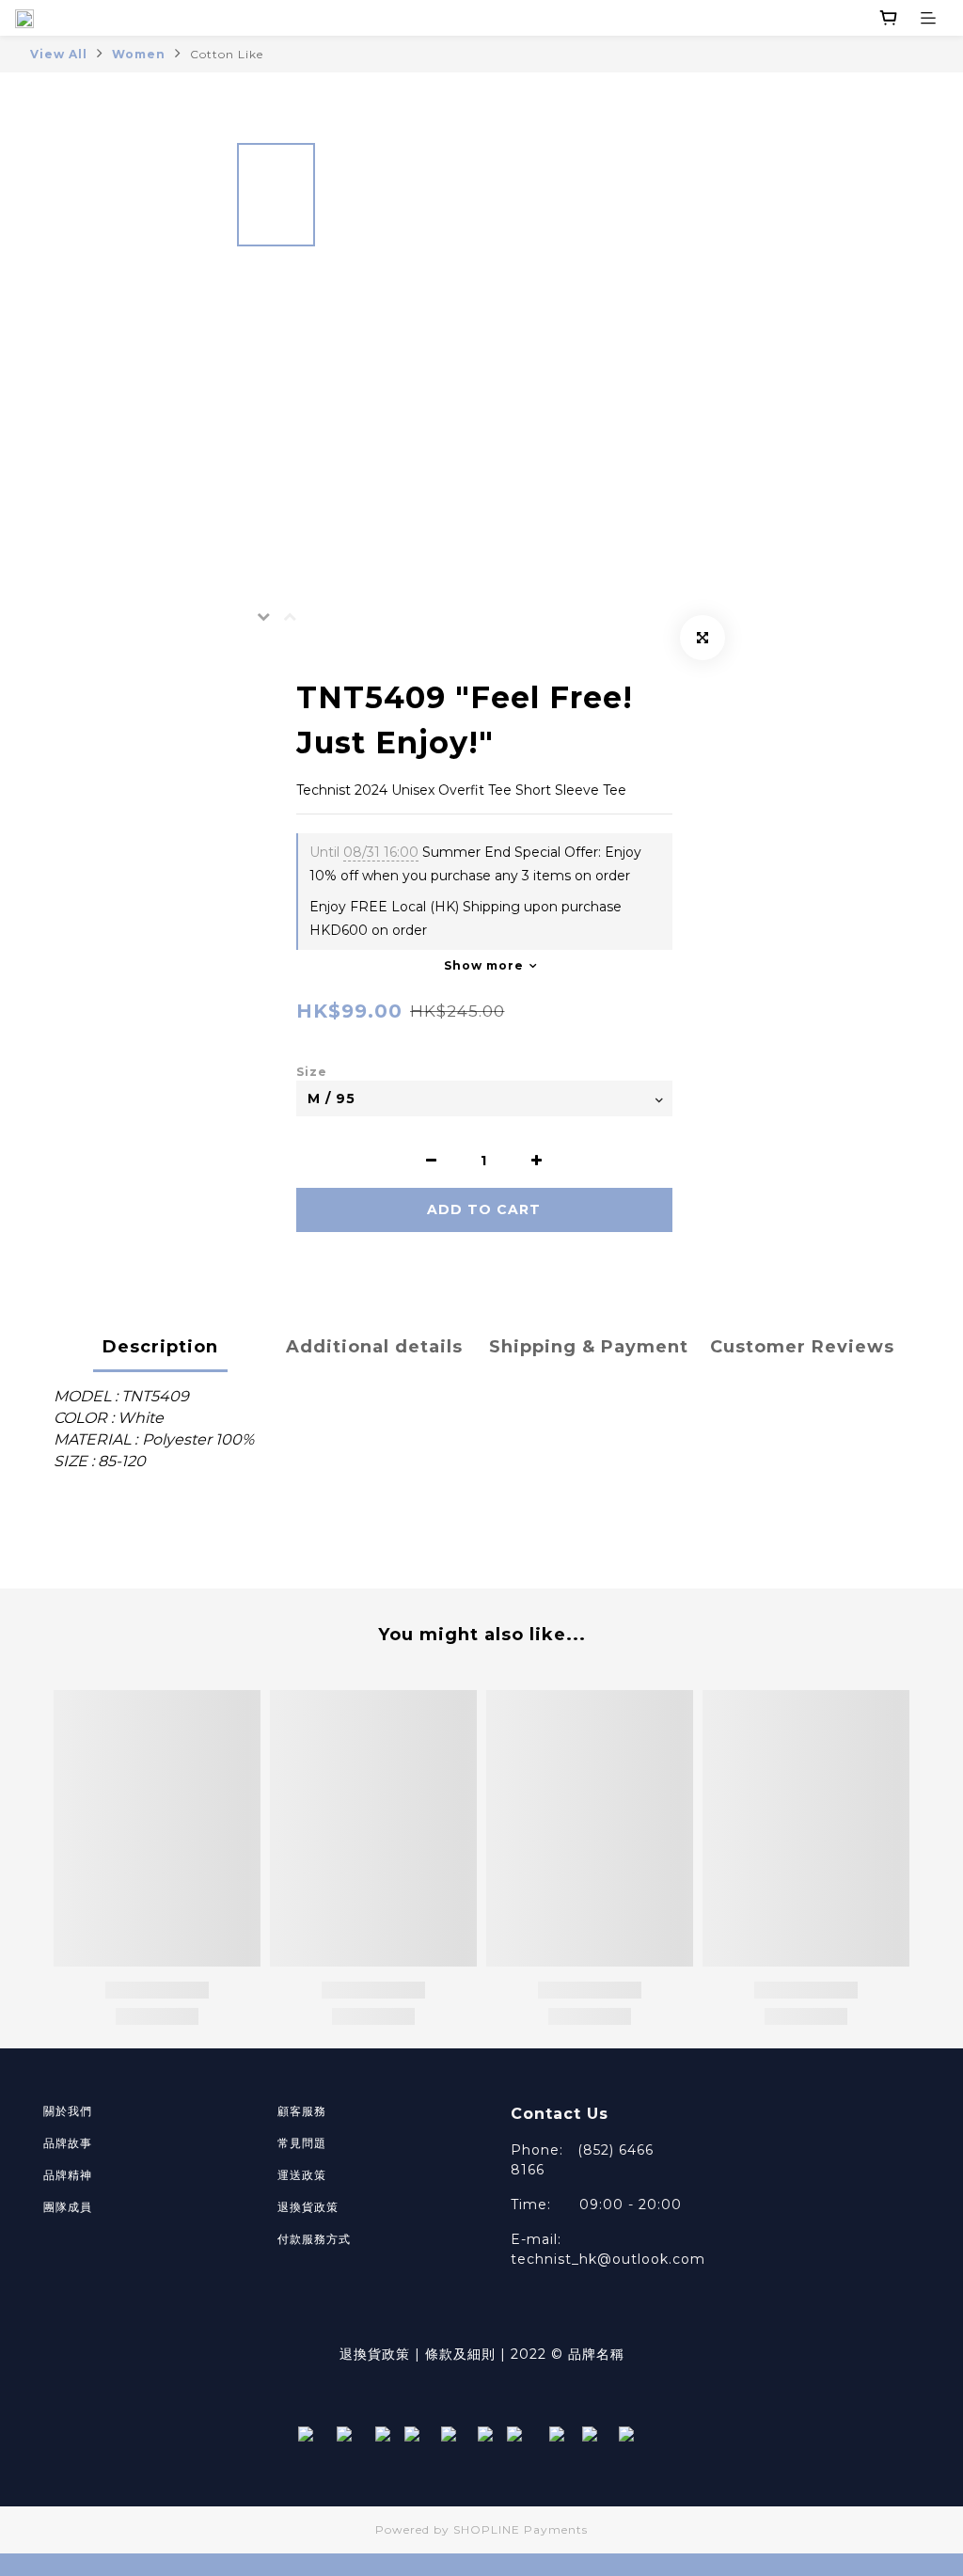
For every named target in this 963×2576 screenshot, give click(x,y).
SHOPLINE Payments (521, 2529)
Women (139, 54)
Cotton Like (227, 54)
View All (59, 54)
